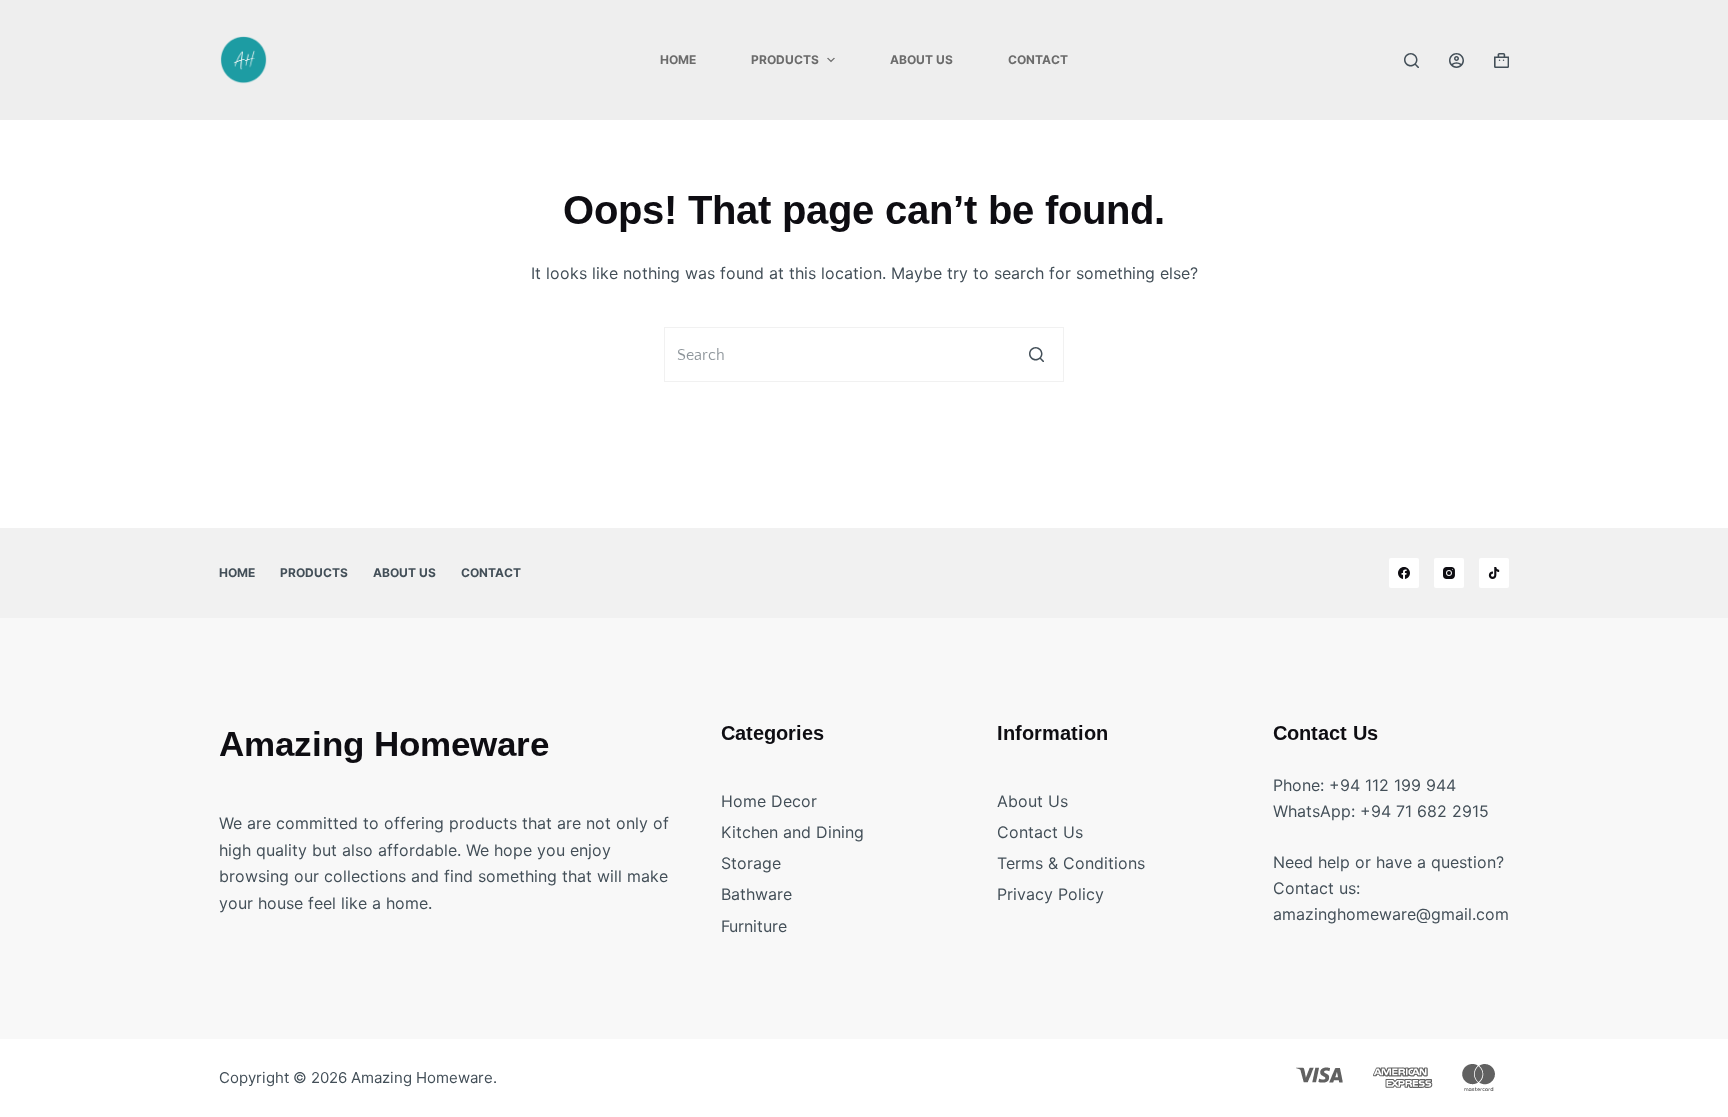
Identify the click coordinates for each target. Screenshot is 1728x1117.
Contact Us (1040, 832)
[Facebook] (1404, 573)
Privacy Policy (1050, 894)
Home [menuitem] (678, 59)
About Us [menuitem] (921, 59)
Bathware (756, 894)
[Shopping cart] (1501, 60)
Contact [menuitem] (1038, 59)
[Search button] (1036, 354)
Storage (751, 863)
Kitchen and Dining (792, 832)
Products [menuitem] (785, 59)
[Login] (1456, 60)
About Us (1032, 801)
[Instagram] (1449, 573)
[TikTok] (1494, 573)
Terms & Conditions (1071, 863)
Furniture (754, 926)
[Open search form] (1411, 60)
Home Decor (769, 801)
